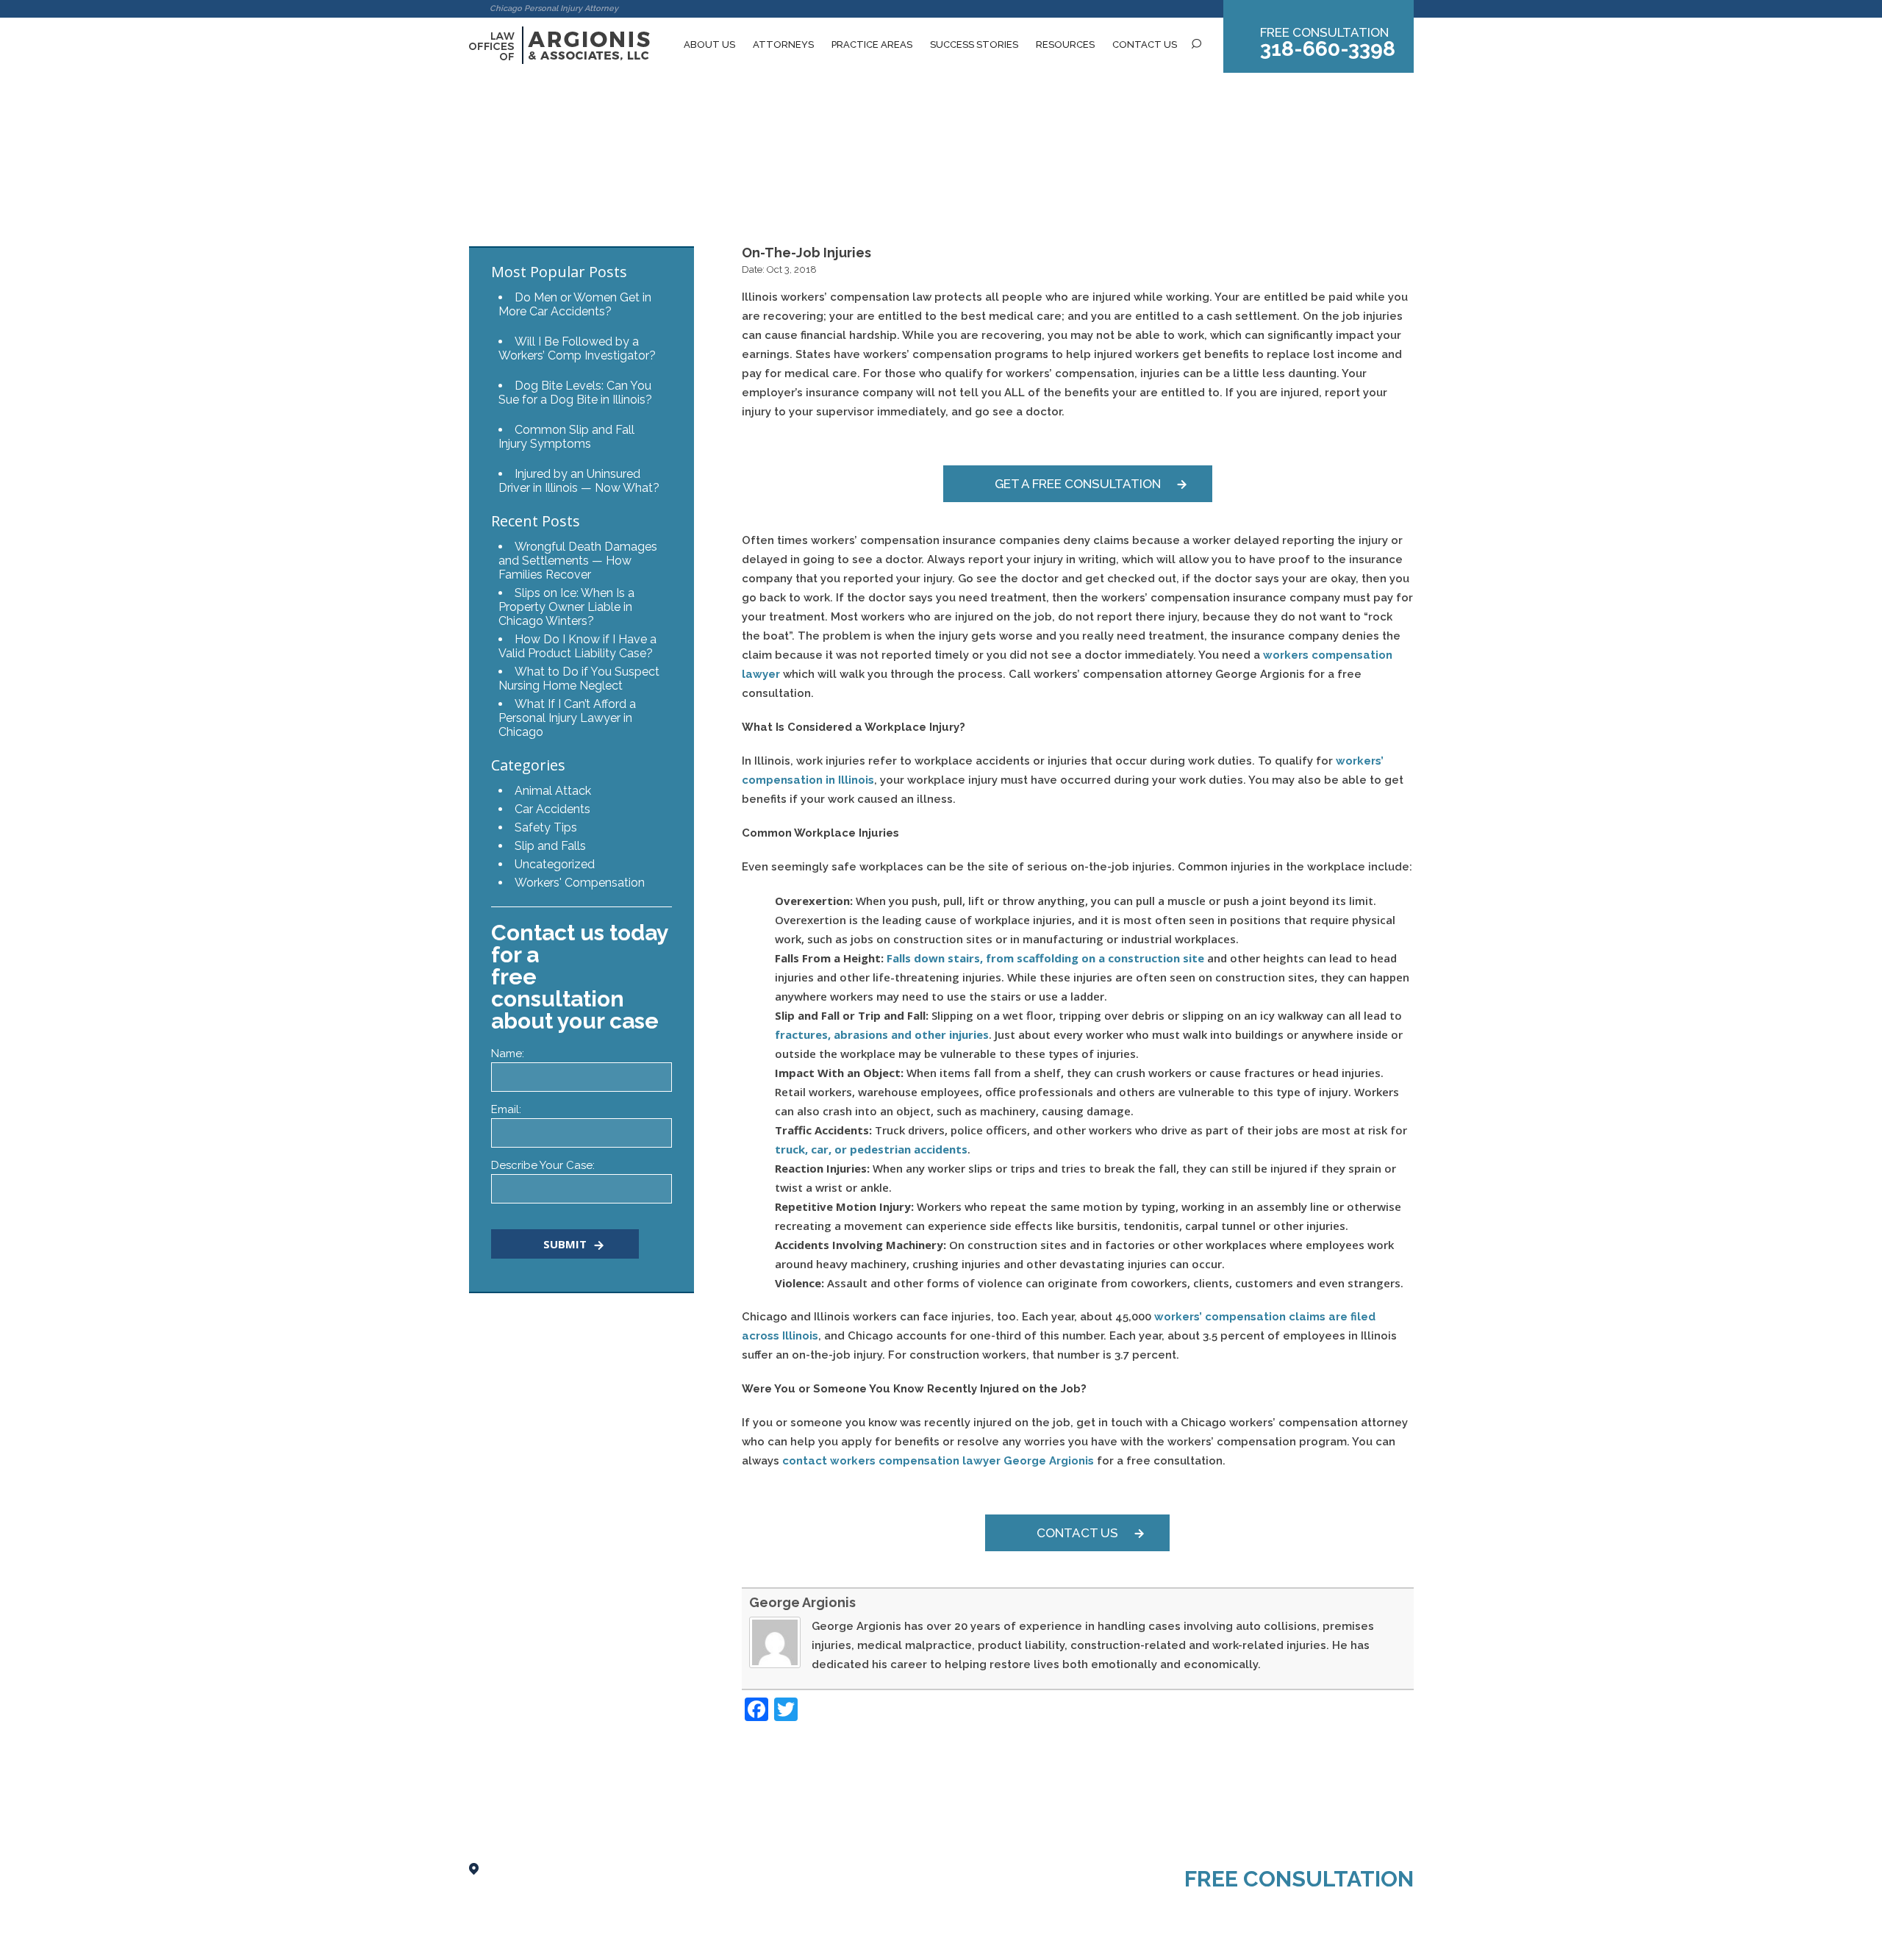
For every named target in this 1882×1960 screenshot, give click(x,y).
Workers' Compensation (580, 883)
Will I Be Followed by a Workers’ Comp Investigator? (577, 348)
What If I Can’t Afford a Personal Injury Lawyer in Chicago (567, 718)
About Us (709, 44)
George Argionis (802, 1602)
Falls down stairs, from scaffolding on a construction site (1045, 958)
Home (485, 165)
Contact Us (1145, 44)
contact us (1077, 1533)
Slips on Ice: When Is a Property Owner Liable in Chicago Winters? (566, 607)
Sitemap (489, 1941)
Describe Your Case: (543, 1165)
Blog (522, 165)
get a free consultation (1078, 484)
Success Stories (974, 44)
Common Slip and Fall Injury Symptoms (566, 437)
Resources (1065, 44)
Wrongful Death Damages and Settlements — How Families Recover (578, 561)
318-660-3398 (1328, 49)
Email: (506, 1109)
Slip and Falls (550, 846)
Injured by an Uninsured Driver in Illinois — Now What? (579, 481)
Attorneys (783, 44)
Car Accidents (552, 809)
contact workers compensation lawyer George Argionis (940, 1461)
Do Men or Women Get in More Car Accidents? (575, 304)
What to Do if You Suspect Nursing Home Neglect (579, 679)
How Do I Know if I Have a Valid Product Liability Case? (577, 646)
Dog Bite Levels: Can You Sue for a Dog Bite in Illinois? (575, 393)
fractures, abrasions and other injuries (882, 1034)
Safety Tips (546, 827)
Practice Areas (872, 44)
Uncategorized (555, 864)
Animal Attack (553, 791)
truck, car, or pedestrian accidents (871, 1149)
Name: (508, 1054)
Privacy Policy (565, 1941)
